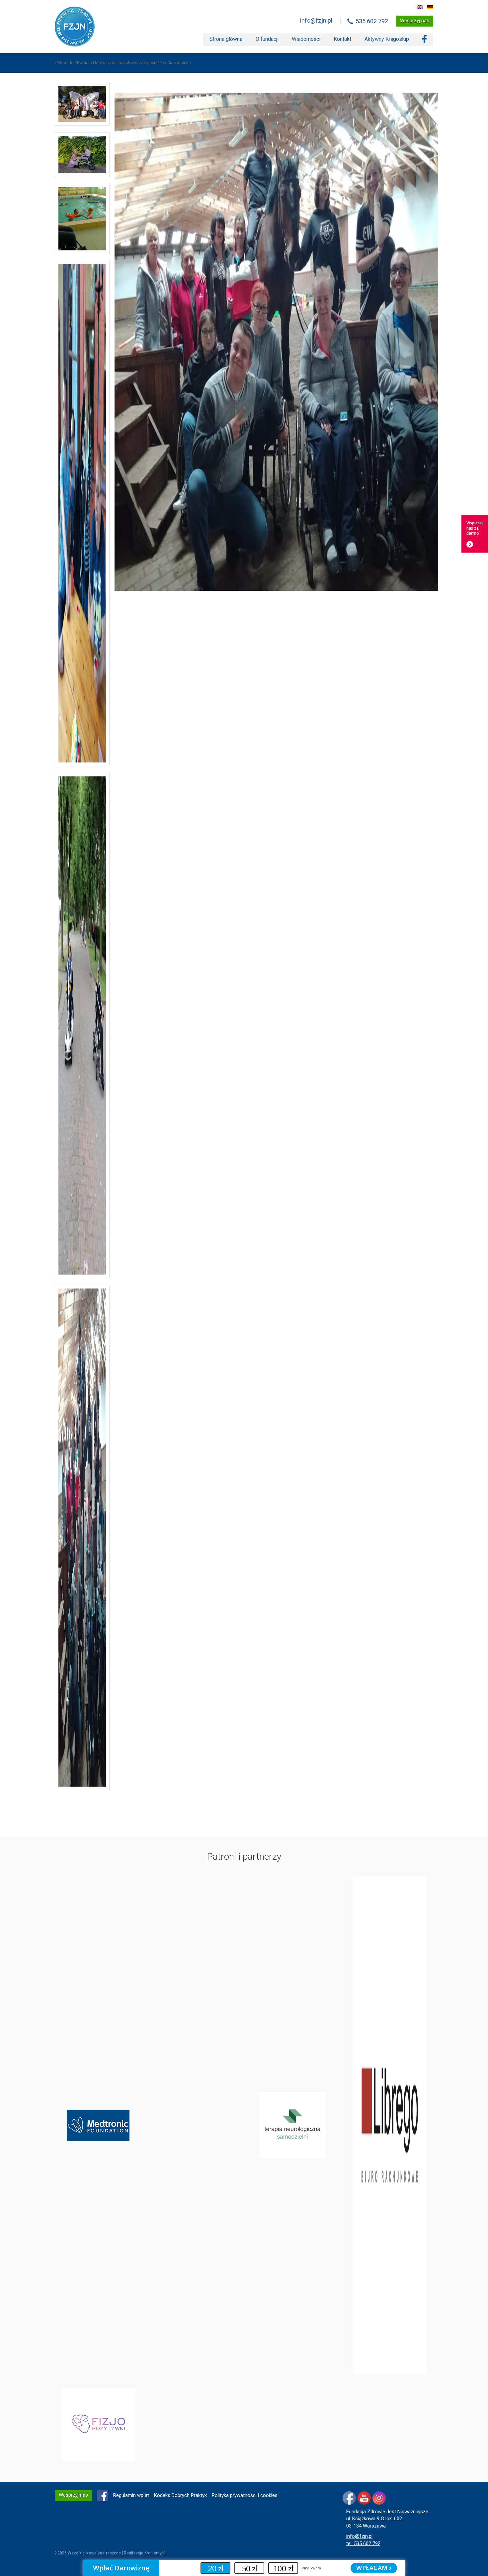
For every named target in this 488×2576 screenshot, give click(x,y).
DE (430, 7)
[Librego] (390, 2125)
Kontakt (342, 39)
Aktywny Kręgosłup (387, 39)
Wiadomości (306, 39)
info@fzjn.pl (316, 20)
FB (103, 2496)
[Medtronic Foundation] (98, 2125)
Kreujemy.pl (155, 2553)
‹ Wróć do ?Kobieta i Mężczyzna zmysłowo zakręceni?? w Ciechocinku (123, 63)
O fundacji (267, 39)
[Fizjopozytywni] (98, 2425)
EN (420, 7)
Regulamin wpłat (131, 2495)
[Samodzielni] (292, 2125)
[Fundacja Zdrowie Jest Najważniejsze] (75, 27)
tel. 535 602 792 (363, 2543)
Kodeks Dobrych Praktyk (180, 2495)
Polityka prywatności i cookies (245, 2495)
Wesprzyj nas (415, 21)
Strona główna (226, 39)
